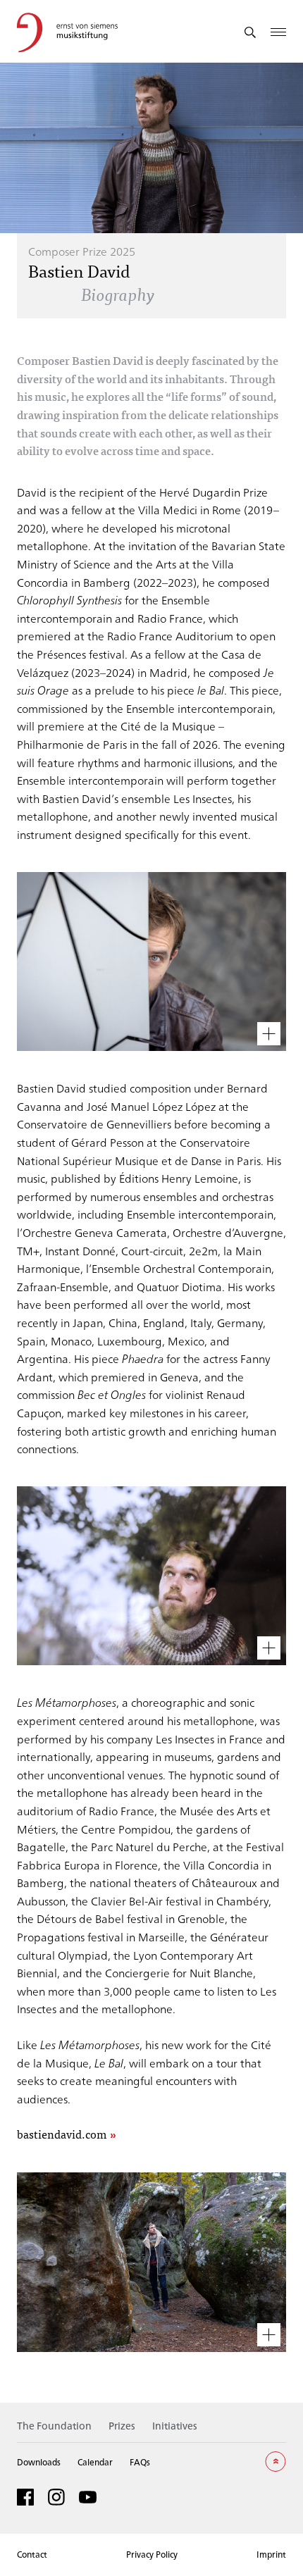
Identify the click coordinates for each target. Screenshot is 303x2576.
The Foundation (54, 2426)
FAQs (140, 2462)
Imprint (271, 2554)
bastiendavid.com (62, 2135)
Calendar (95, 2462)
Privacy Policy (152, 2554)
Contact (32, 2554)
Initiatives (175, 2426)
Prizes (122, 2426)
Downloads (39, 2462)
